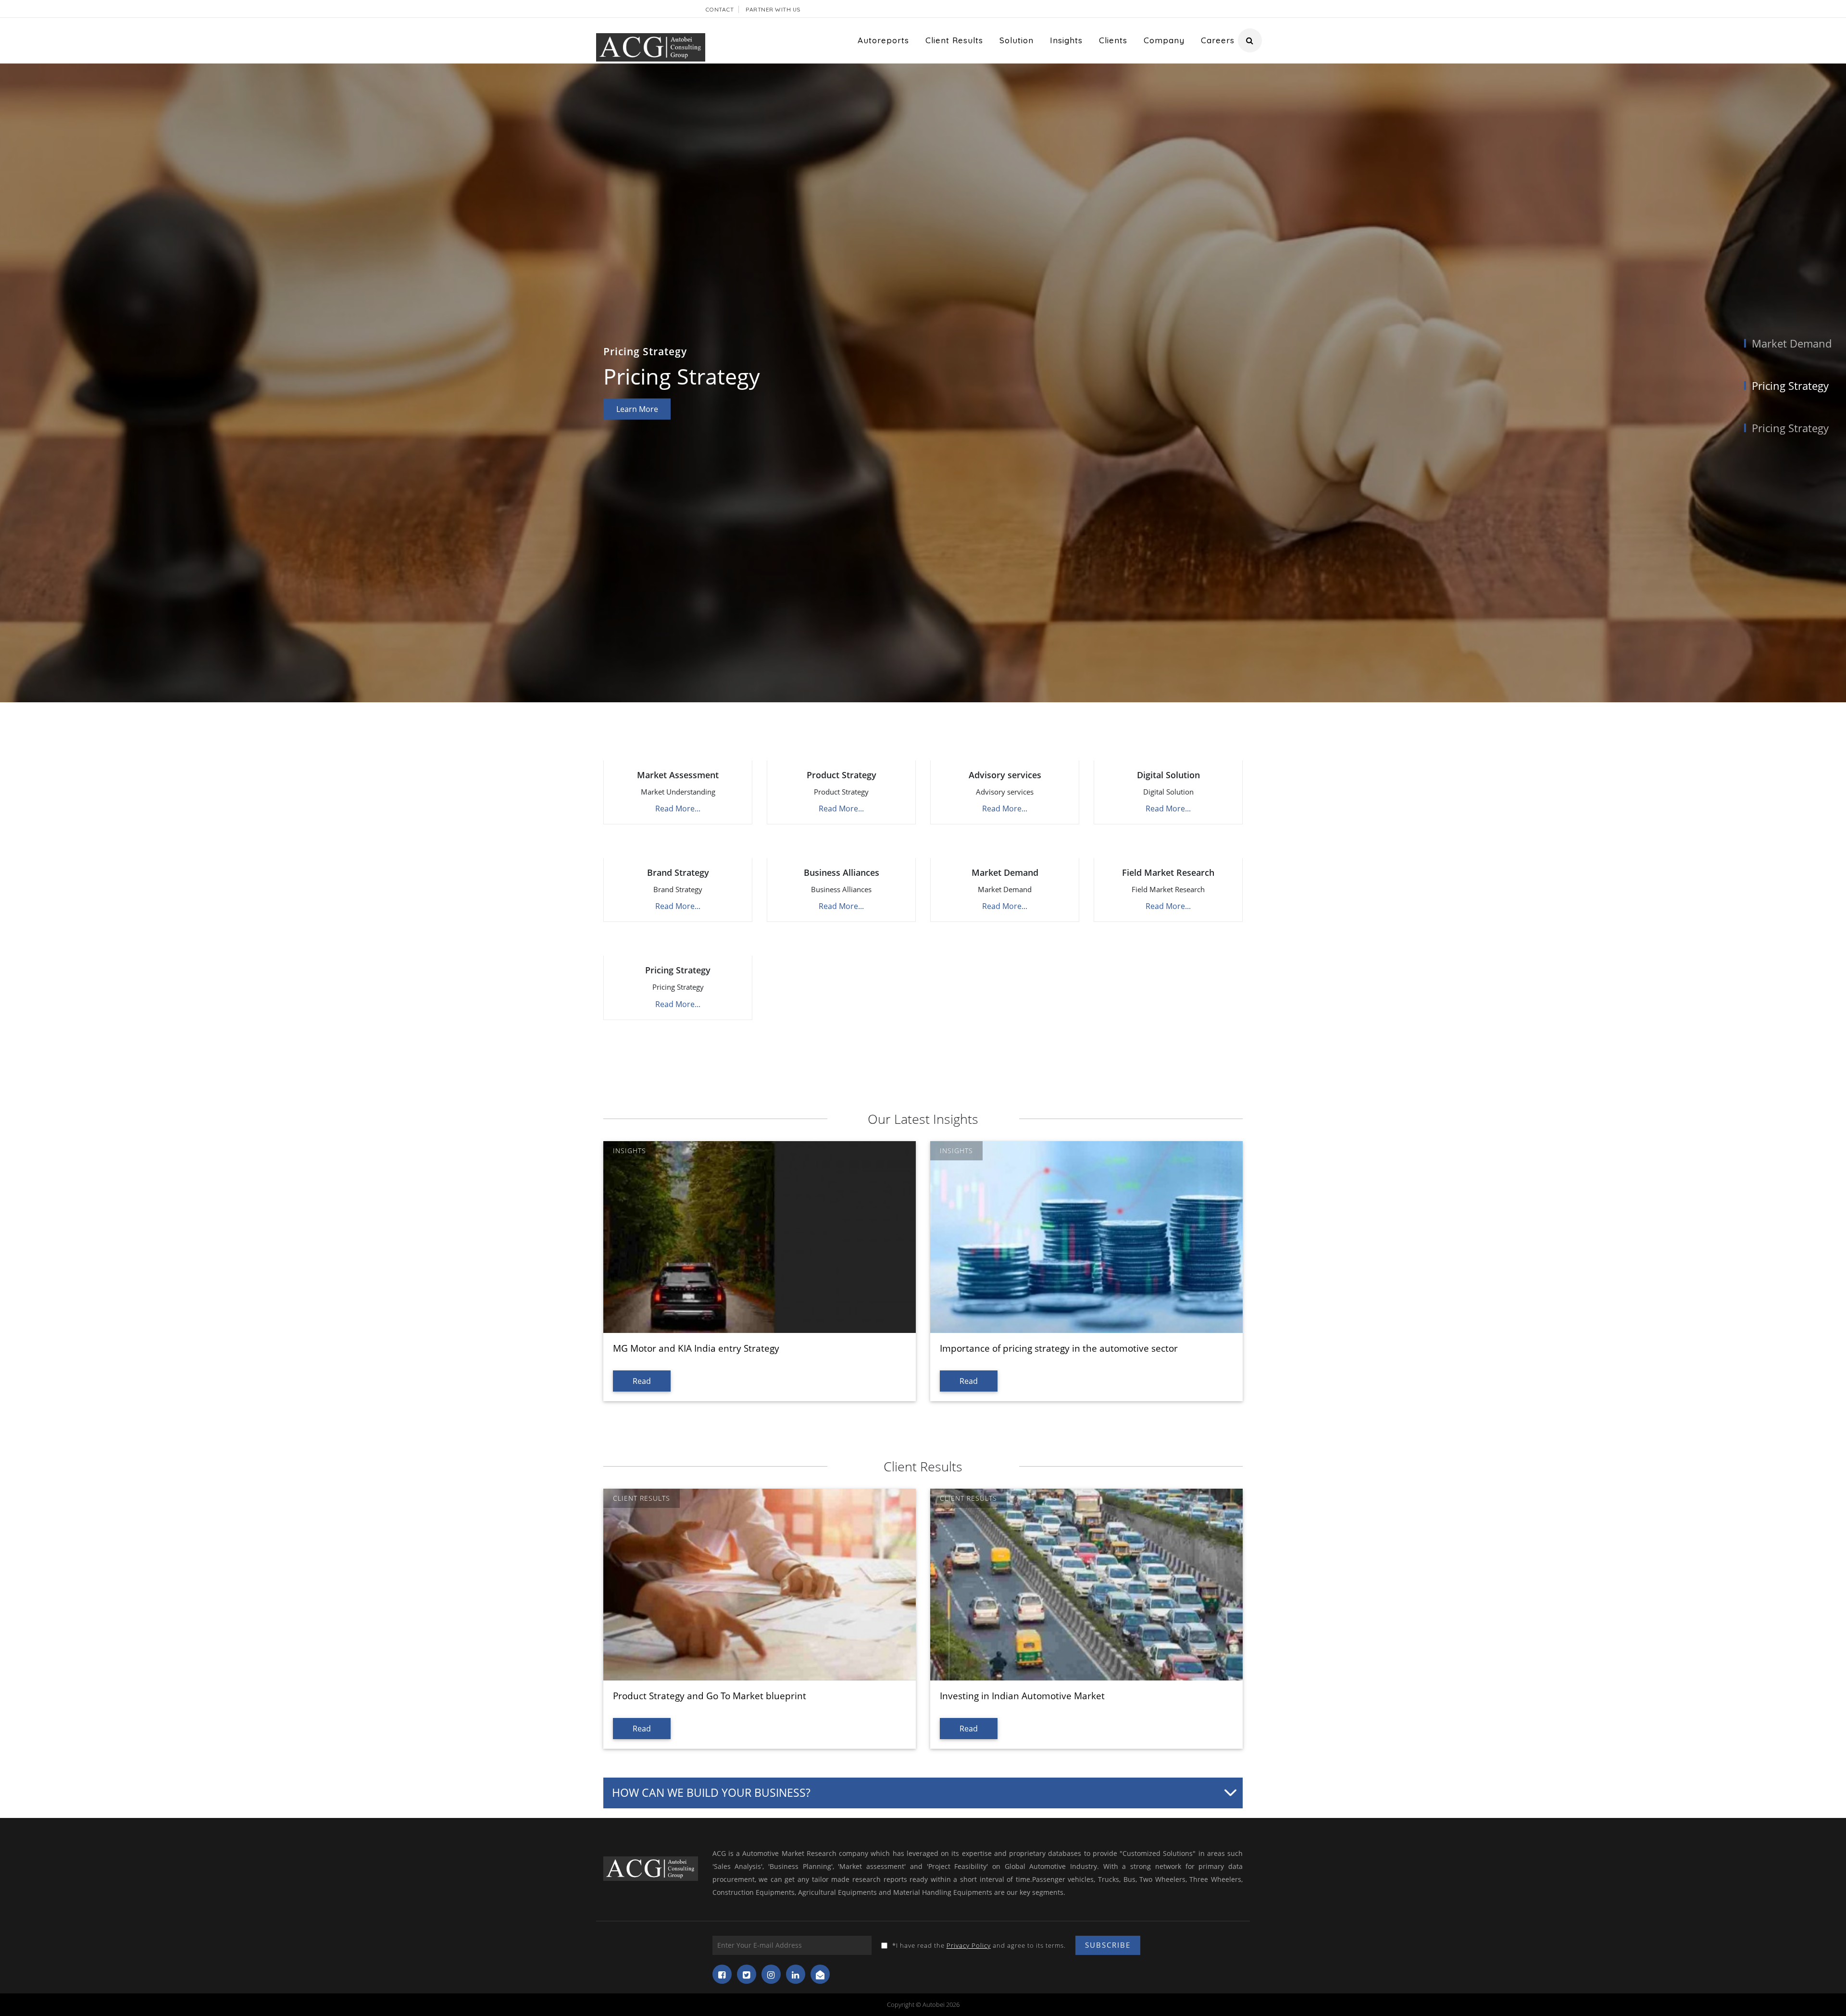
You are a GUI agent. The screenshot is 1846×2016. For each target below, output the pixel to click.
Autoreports (883, 40)
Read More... (678, 809)
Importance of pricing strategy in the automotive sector (1059, 1348)
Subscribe (1108, 1945)
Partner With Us (773, 9)
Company (1164, 40)
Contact (720, 9)
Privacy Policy (969, 1945)
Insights (1066, 40)
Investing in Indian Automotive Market (1022, 1696)
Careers (1218, 40)
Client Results (954, 40)
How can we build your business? (711, 1792)
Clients (1113, 40)
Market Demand (1792, 343)
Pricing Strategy (1790, 386)
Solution (1017, 40)
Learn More (637, 412)
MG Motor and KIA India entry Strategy (696, 1348)
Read (642, 1381)
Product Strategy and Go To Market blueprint (710, 1696)
